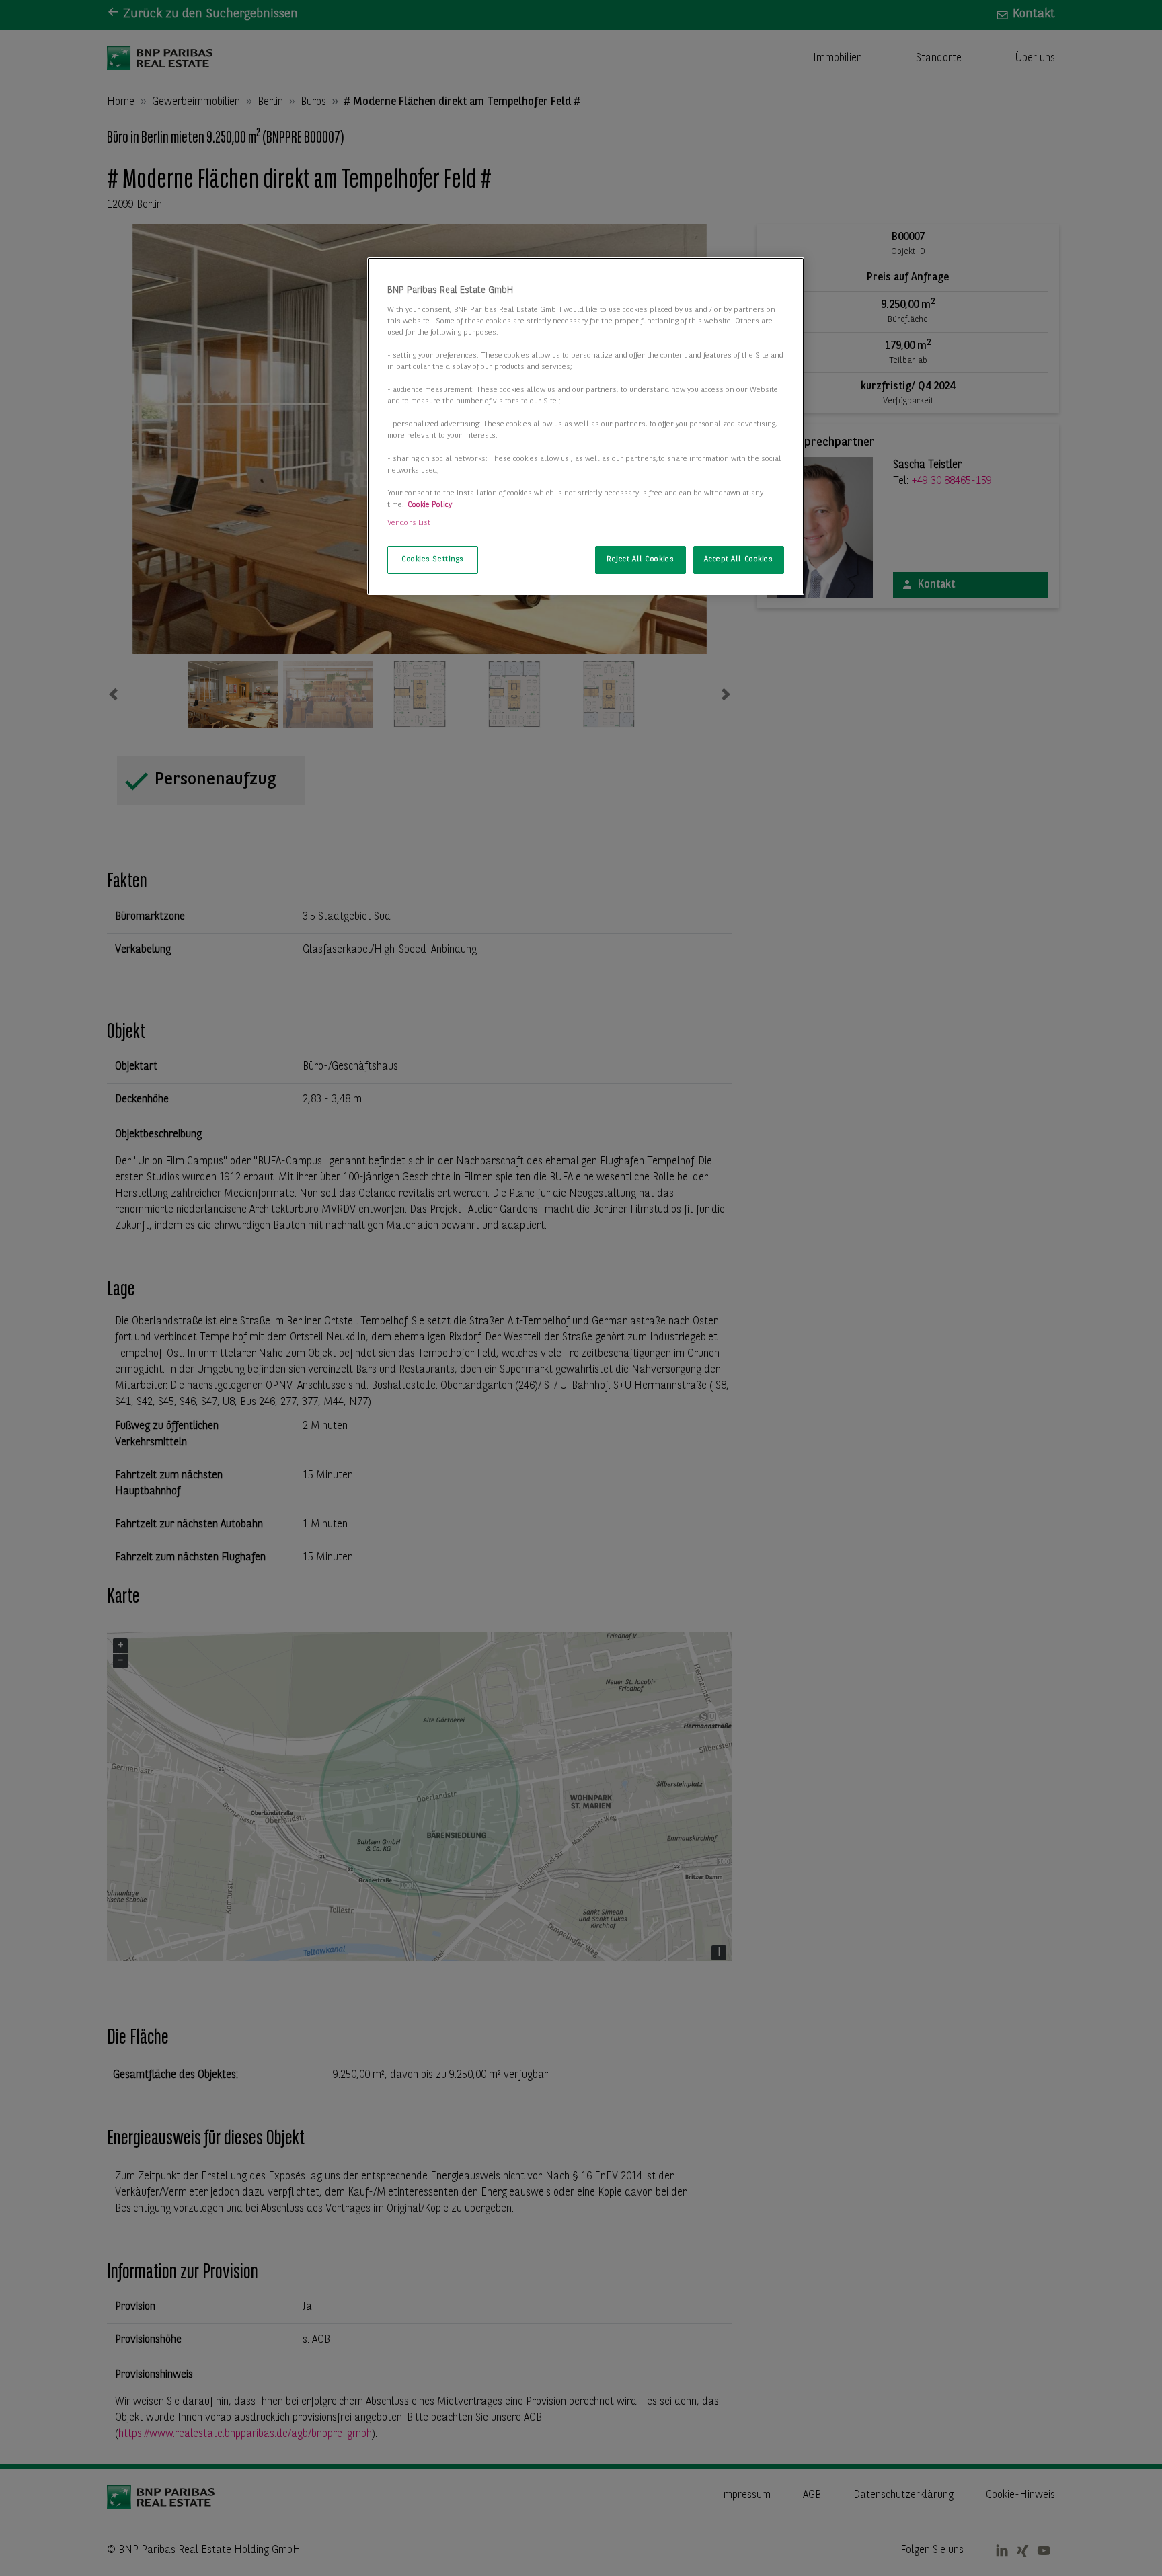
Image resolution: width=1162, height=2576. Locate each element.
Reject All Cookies (640, 559)
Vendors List (409, 523)
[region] (586, 426)
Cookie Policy (430, 505)
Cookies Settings (433, 559)
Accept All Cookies (738, 559)
